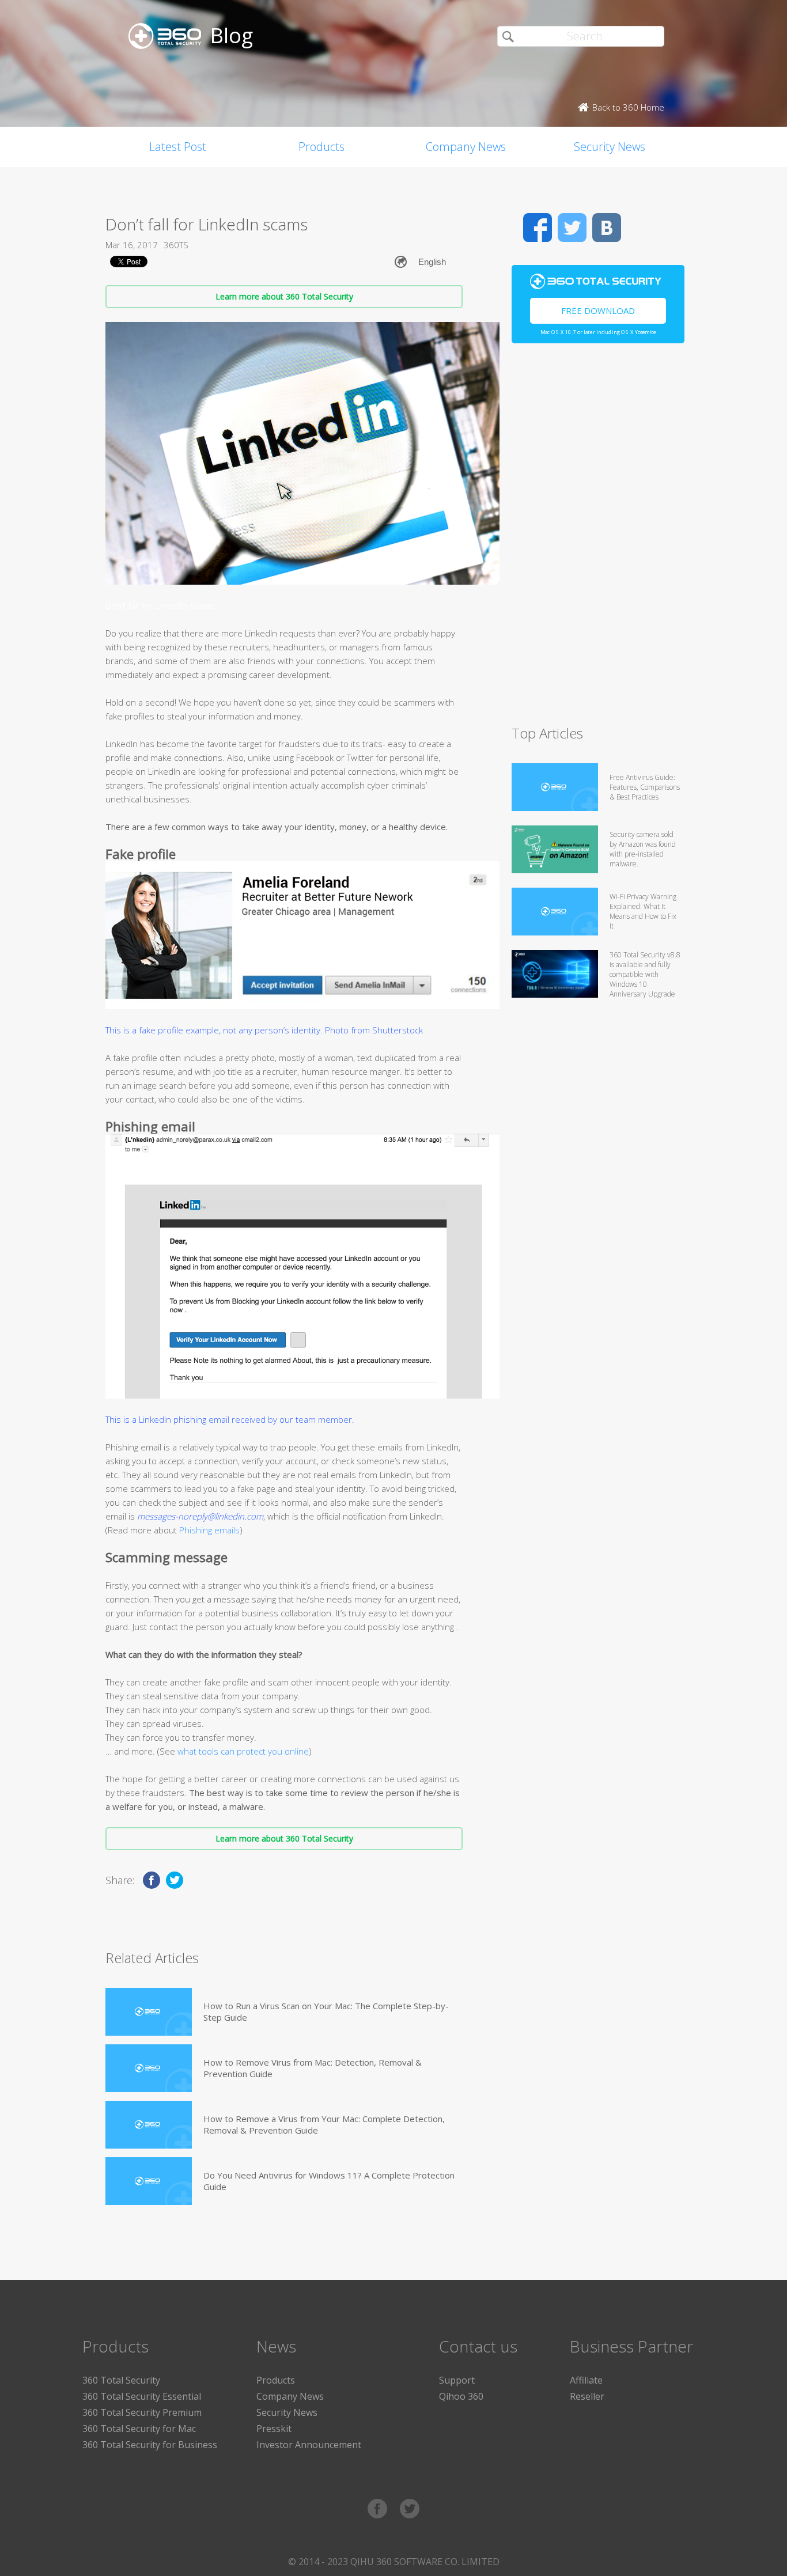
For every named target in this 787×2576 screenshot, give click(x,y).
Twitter (572, 228)
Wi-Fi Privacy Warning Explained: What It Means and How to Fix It (643, 911)
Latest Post (178, 147)
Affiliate (586, 2380)
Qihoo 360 (461, 2396)
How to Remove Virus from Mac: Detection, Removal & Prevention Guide (313, 2068)
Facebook (538, 228)
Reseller (587, 2396)
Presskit (274, 2429)
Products (321, 147)
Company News (466, 147)
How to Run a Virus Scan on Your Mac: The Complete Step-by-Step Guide (326, 2011)
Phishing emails (209, 1530)
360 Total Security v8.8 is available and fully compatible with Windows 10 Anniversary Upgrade (645, 974)
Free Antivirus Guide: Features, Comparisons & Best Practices (645, 787)
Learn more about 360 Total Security (284, 296)
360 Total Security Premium (142, 2412)
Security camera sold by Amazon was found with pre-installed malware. (643, 849)
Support (457, 2380)
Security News (610, 147)
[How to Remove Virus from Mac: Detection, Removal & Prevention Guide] (149, 2068)
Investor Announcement (309, 2445)
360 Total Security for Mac (139, 2429)
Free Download (598, 310)
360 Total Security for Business (150, 2445)
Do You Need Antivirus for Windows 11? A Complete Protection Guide (329, 2181)
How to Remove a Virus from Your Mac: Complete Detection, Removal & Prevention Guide (324, 2124)
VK (607, 228)
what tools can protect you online (243, 1751)
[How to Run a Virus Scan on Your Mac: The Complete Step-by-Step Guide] (149, 2012)
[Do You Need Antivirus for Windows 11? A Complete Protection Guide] (149, 2181)
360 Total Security (121, 2380)
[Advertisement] (598, 539)
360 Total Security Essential (142, 2396)
